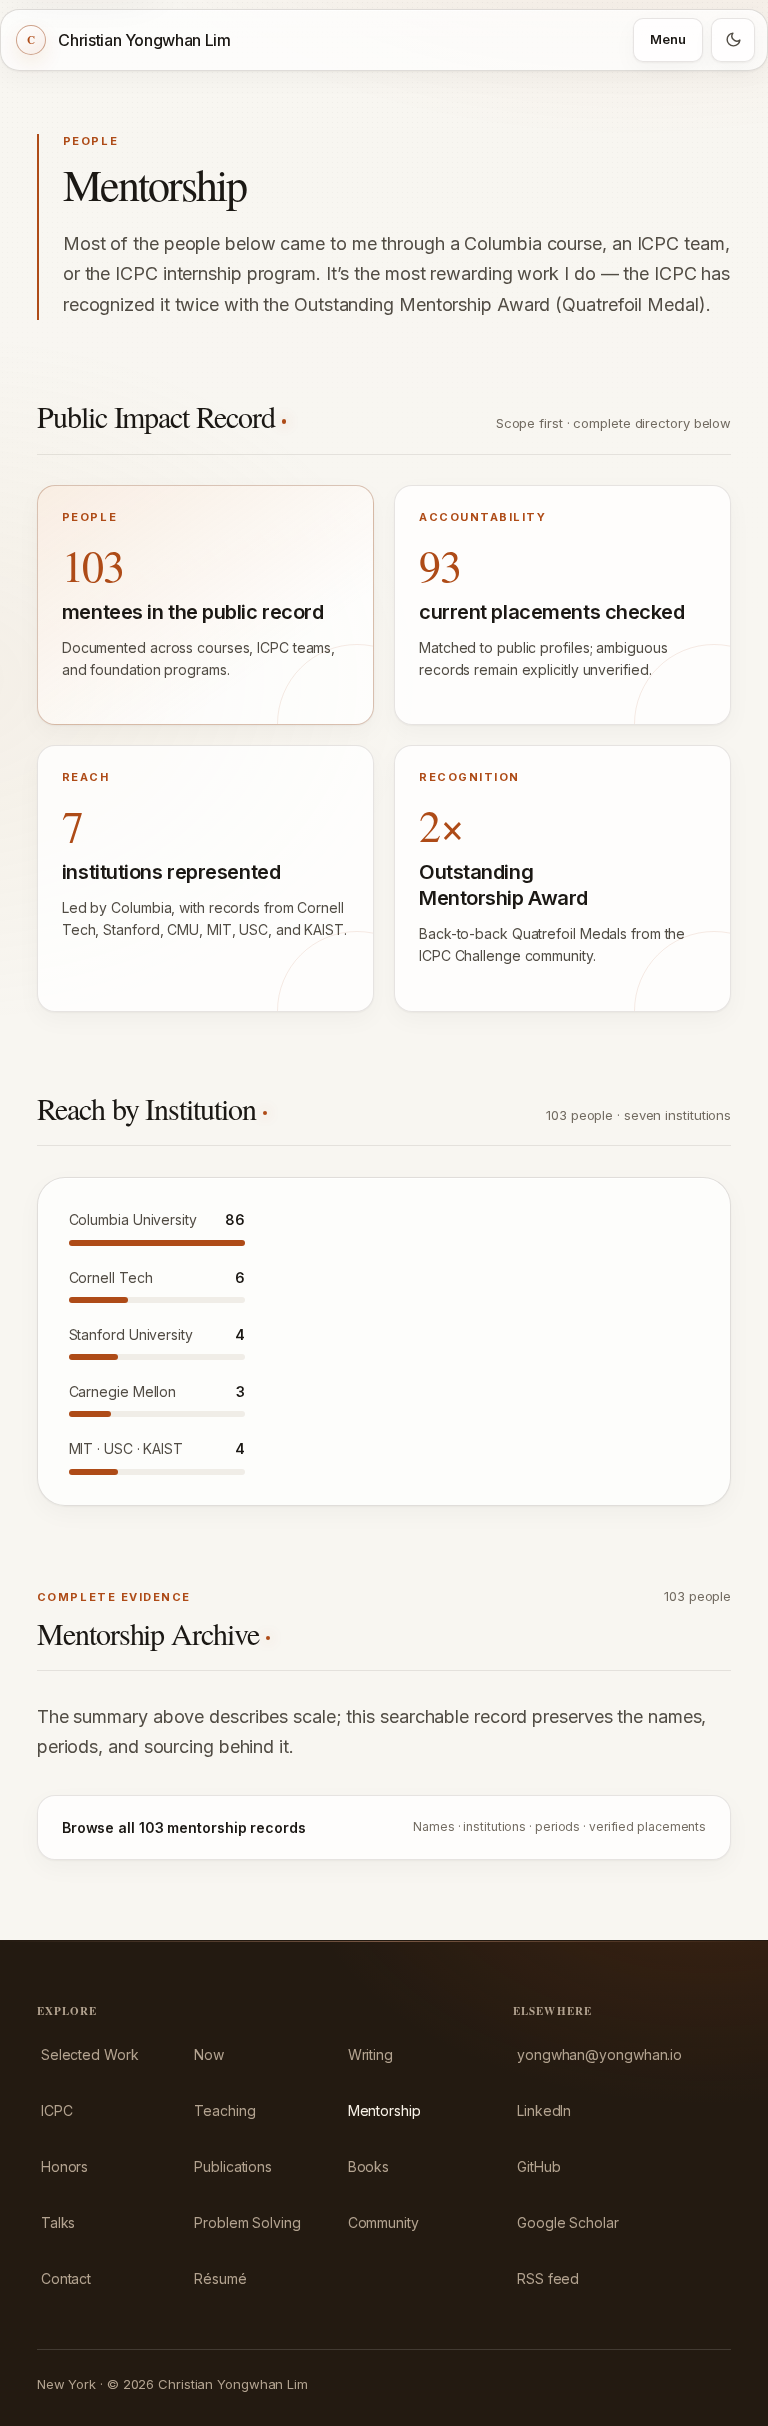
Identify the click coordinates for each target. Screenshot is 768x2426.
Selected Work (90, 2054)
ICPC (57, 2110)
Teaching (224, 2110)
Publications (233, 2166)
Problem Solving (247, 2222)
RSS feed (548, 2278)
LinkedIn (544, 2110)
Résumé (220, 2278)
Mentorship (384, 2110)
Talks (58, 2222)
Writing (370, 2054)
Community (383, 2222)
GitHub (538, 2166)
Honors (64, 2166)
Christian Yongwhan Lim (144, 40)
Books (369, 2166)
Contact (66, 2278)
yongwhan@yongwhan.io (599, 2054)
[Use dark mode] (733, 40)
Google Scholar (568, 2222)
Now (209, 2054)
